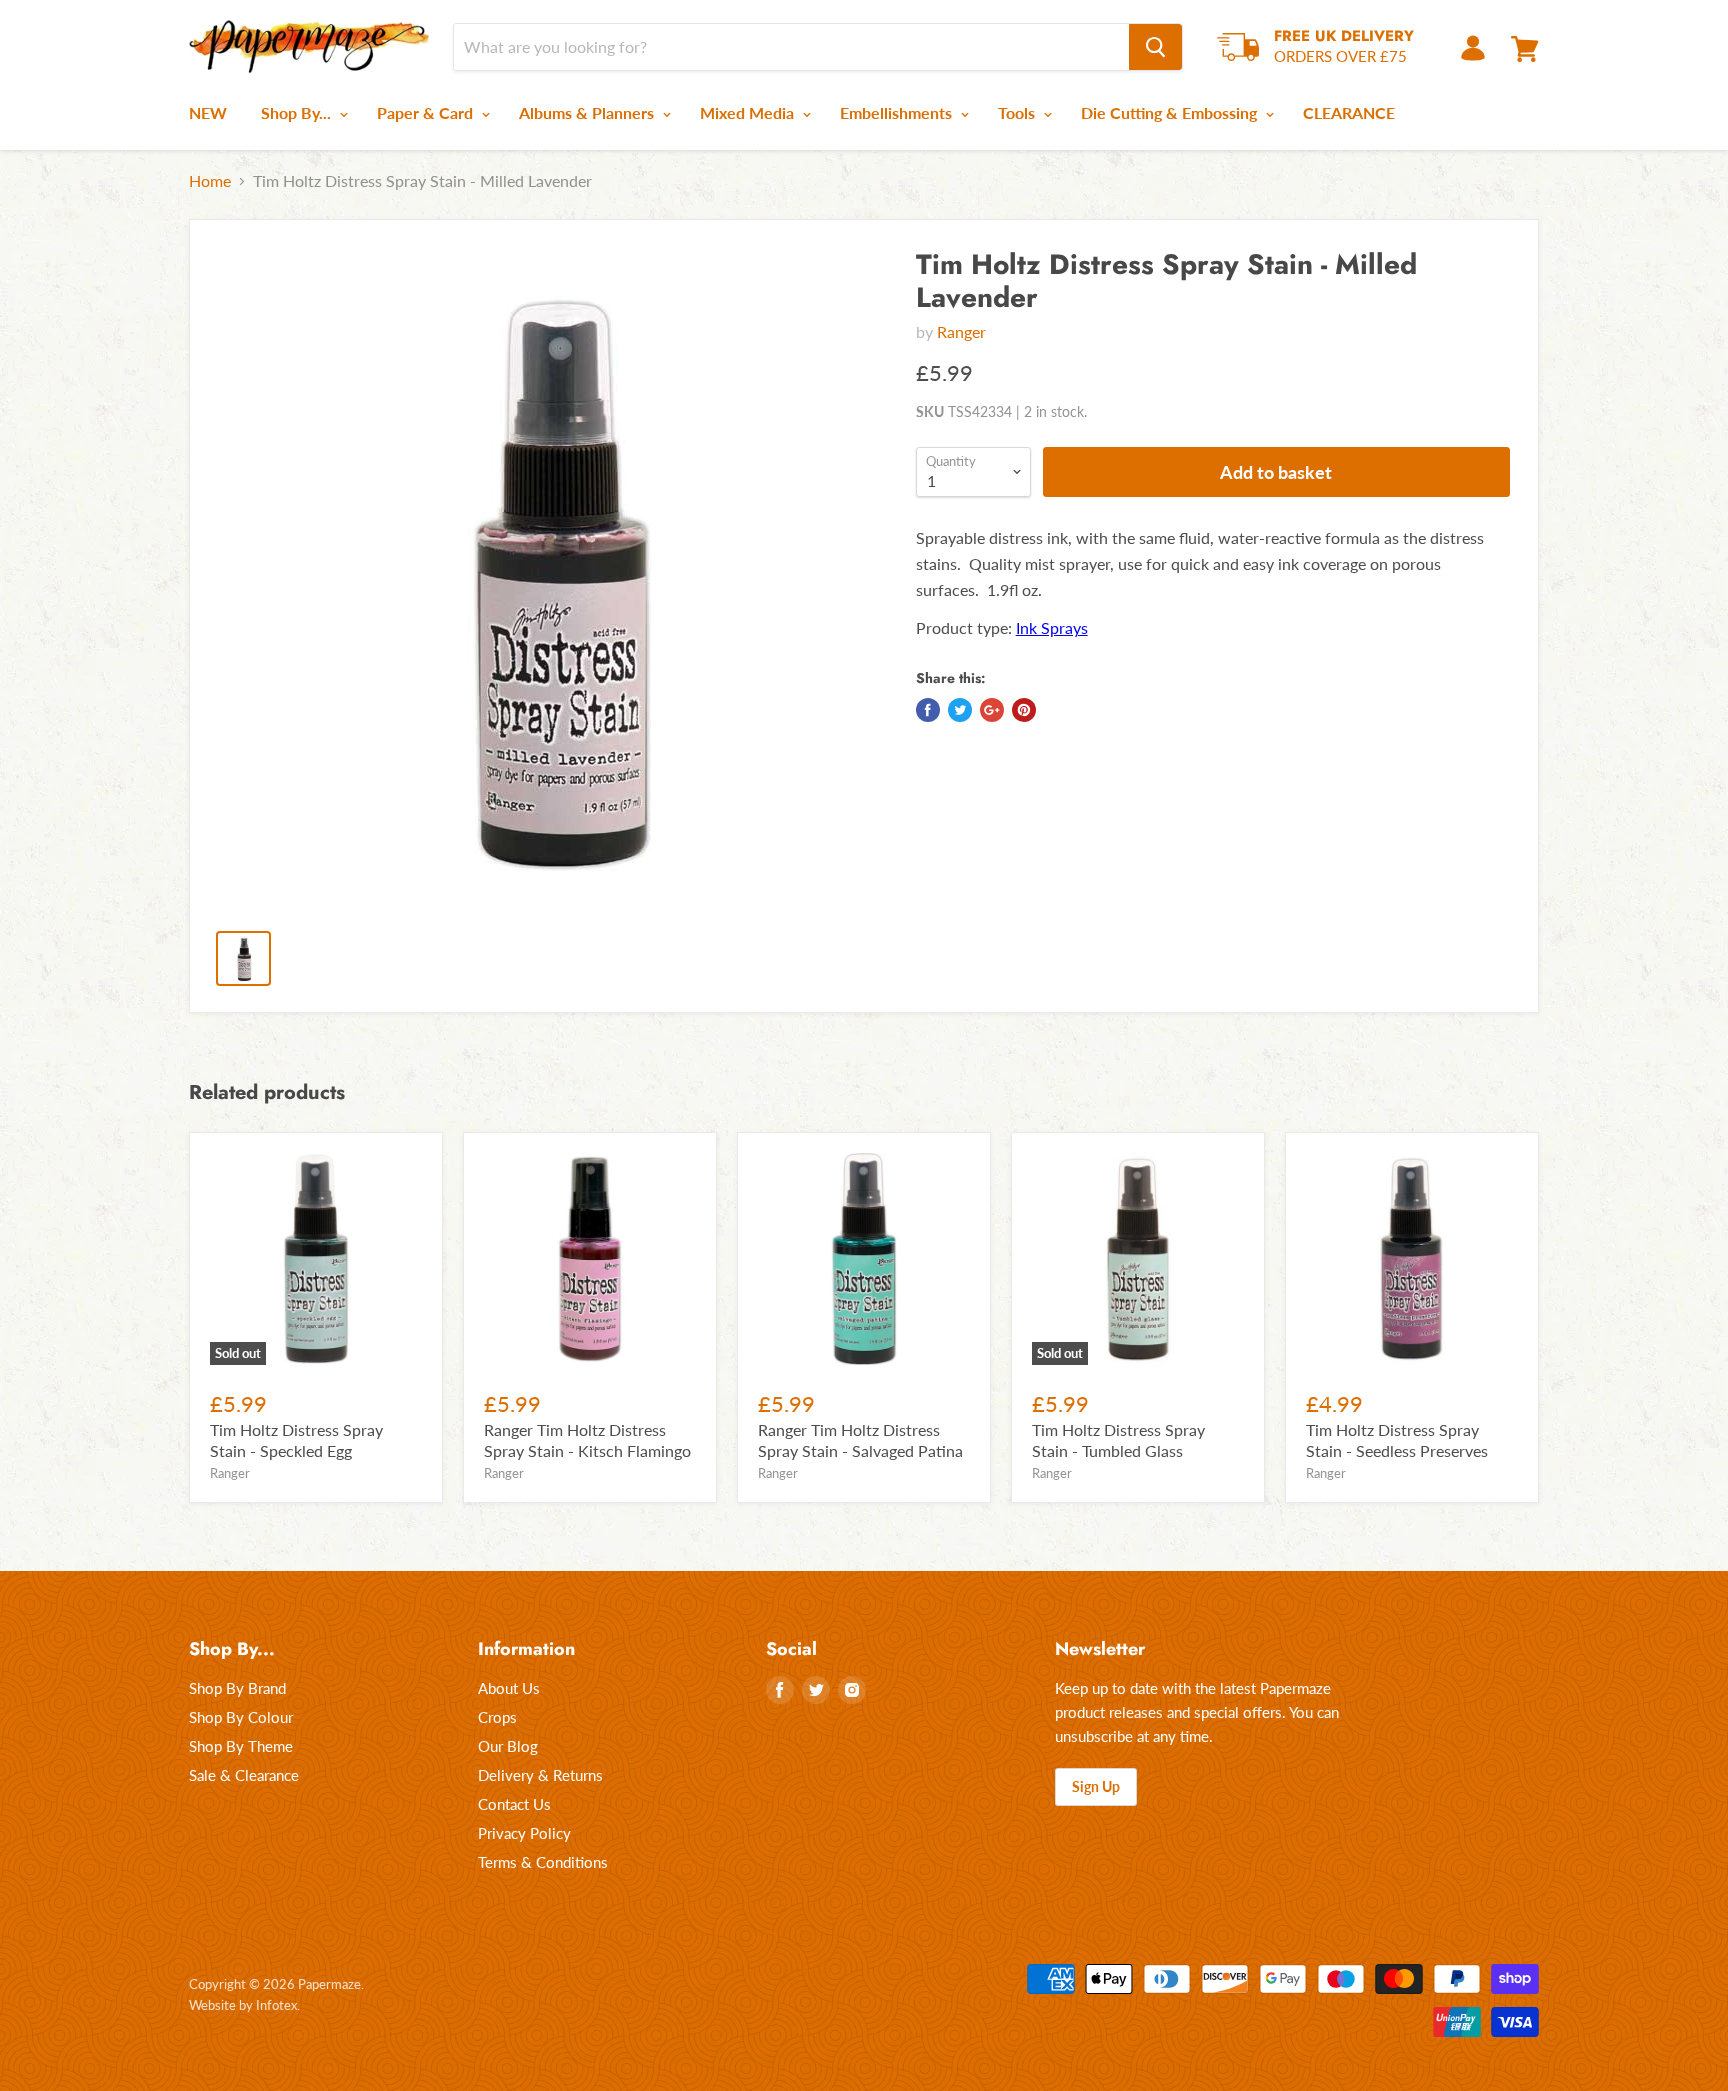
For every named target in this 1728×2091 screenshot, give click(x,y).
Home (210, 181)
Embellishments (898, 112)
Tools (1018, 112)
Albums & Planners (588, 112)
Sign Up (1096, 1786)
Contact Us (514, 1804)
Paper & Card (427, 112)
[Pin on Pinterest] (1024, 710)
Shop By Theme (241, 1746)
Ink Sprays (1052, 627)
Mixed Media (749, 112)
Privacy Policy (524, 1833)
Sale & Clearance (244, 1775)
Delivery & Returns (540, 1775)
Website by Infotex (243, 2005)
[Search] (1155, 47)
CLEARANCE (1349, 112)
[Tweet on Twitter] (960, 710)
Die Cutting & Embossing (1171, 112)
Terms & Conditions (543, 1862)
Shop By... (298, 112)
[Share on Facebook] (928, 710)
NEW (208, 112)
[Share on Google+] (992, 710)
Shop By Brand (237, 1688)
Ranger (961, 331)
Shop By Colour (241, 1717)
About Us (509, 1688)
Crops (497, 1717)
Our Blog (508, 1746)
